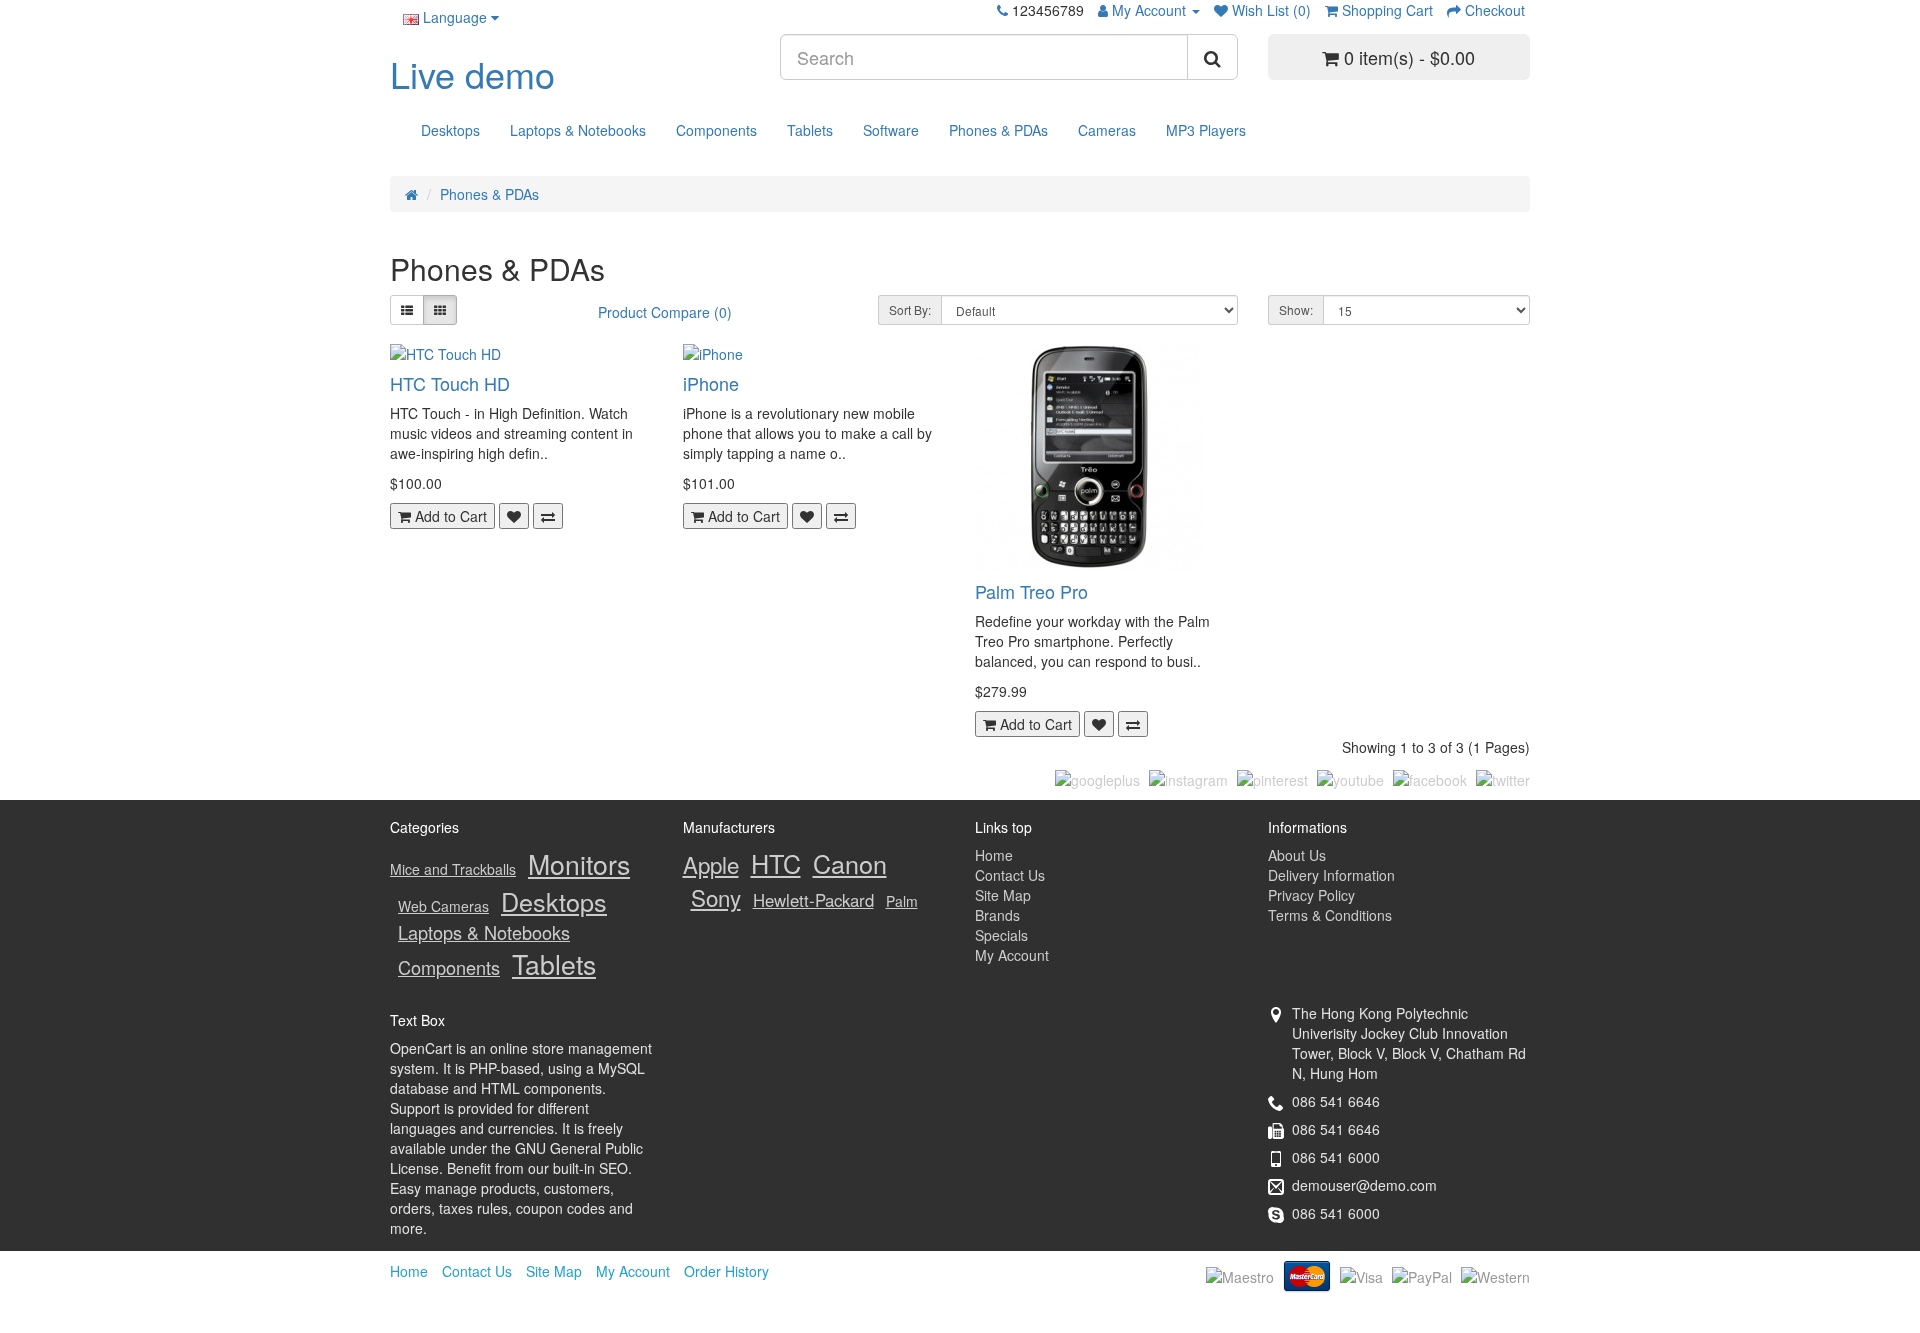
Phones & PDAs (998, 130)
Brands (997, 915)
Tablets (810, 130)
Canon (850, 863)
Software (891, 130)
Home (994, 855)
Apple (711, 864)
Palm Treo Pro (1031, 591)
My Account (1012, 955)
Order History (726, 1271)
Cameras (1107, 130)
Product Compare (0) (665, 312)
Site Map (1003, 895)
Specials (1001, 935)
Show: (1296, 309)
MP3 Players (1206, 130)
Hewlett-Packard (813, 900)
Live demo (472, 73)
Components (716, 130)
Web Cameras (443, 906)
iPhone (711, 383)
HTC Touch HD (450, 383)
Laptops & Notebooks (578, 130)
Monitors (579, 863)
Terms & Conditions (1330, 915)
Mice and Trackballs (453, 869)
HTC (776, 863)
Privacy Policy (1311, 895)
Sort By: (910, 309)
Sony (716, 897)
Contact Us (1010, 875)
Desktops (450, 130)
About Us (1297, 855)
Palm (902, 901)
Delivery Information (1331, 875)
